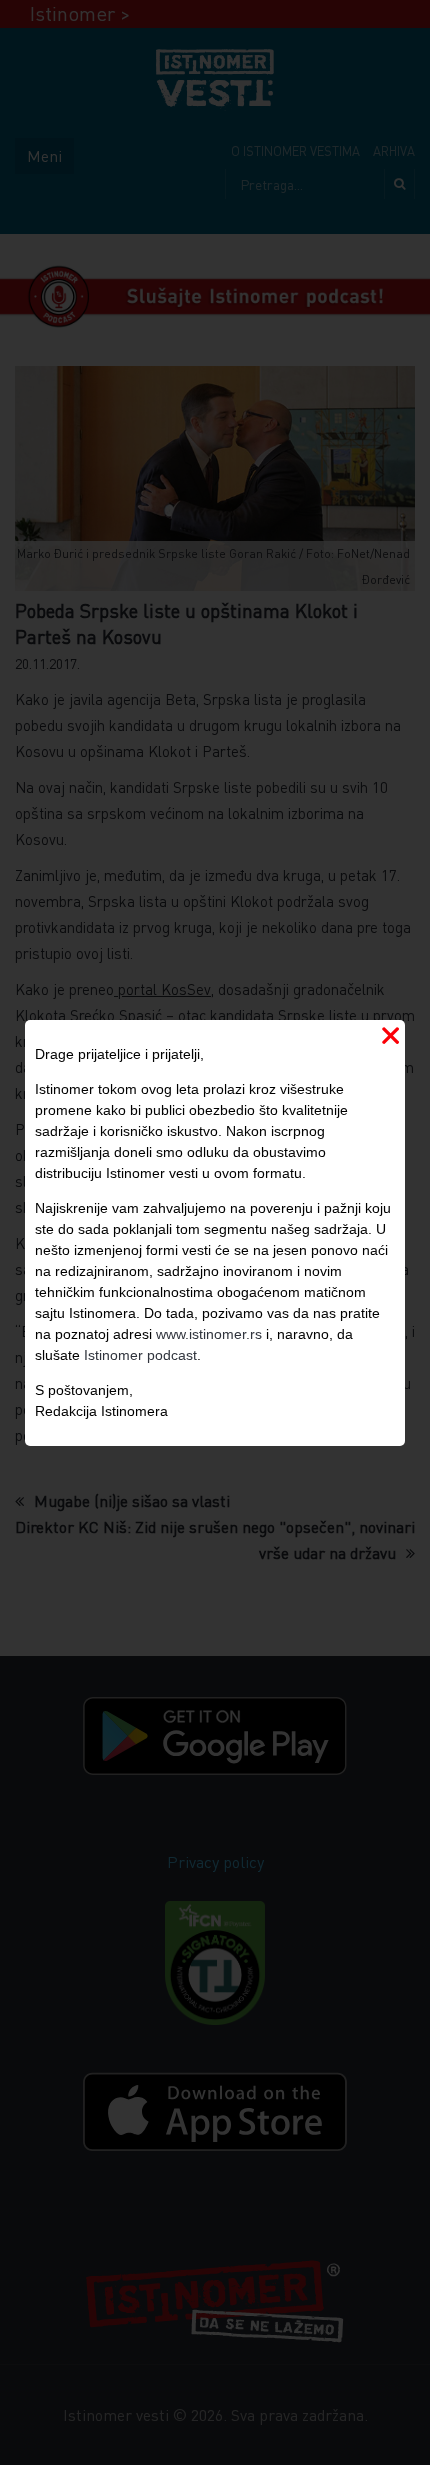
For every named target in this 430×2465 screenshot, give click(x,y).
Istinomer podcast (140, 1355)
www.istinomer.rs (209, 1334)
